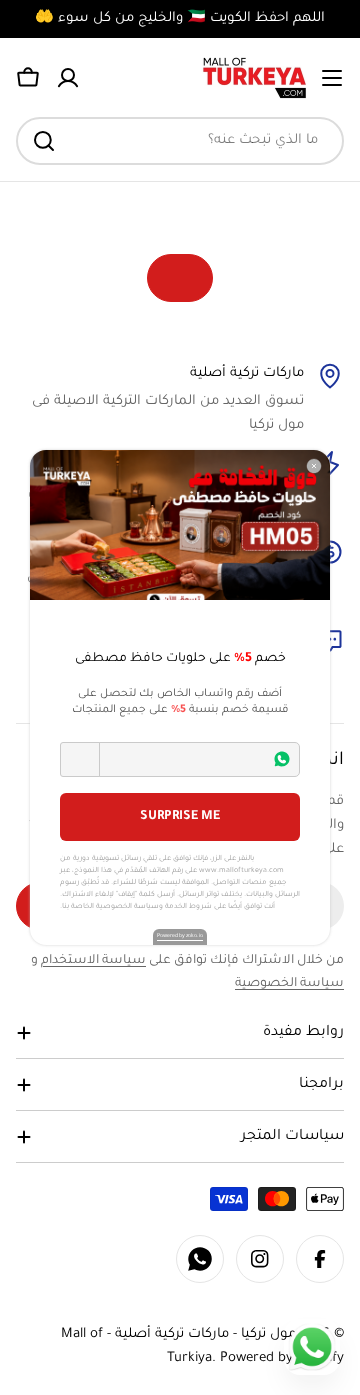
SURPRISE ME (180, 817)
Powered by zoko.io (180, 936)
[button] (80, 759)
